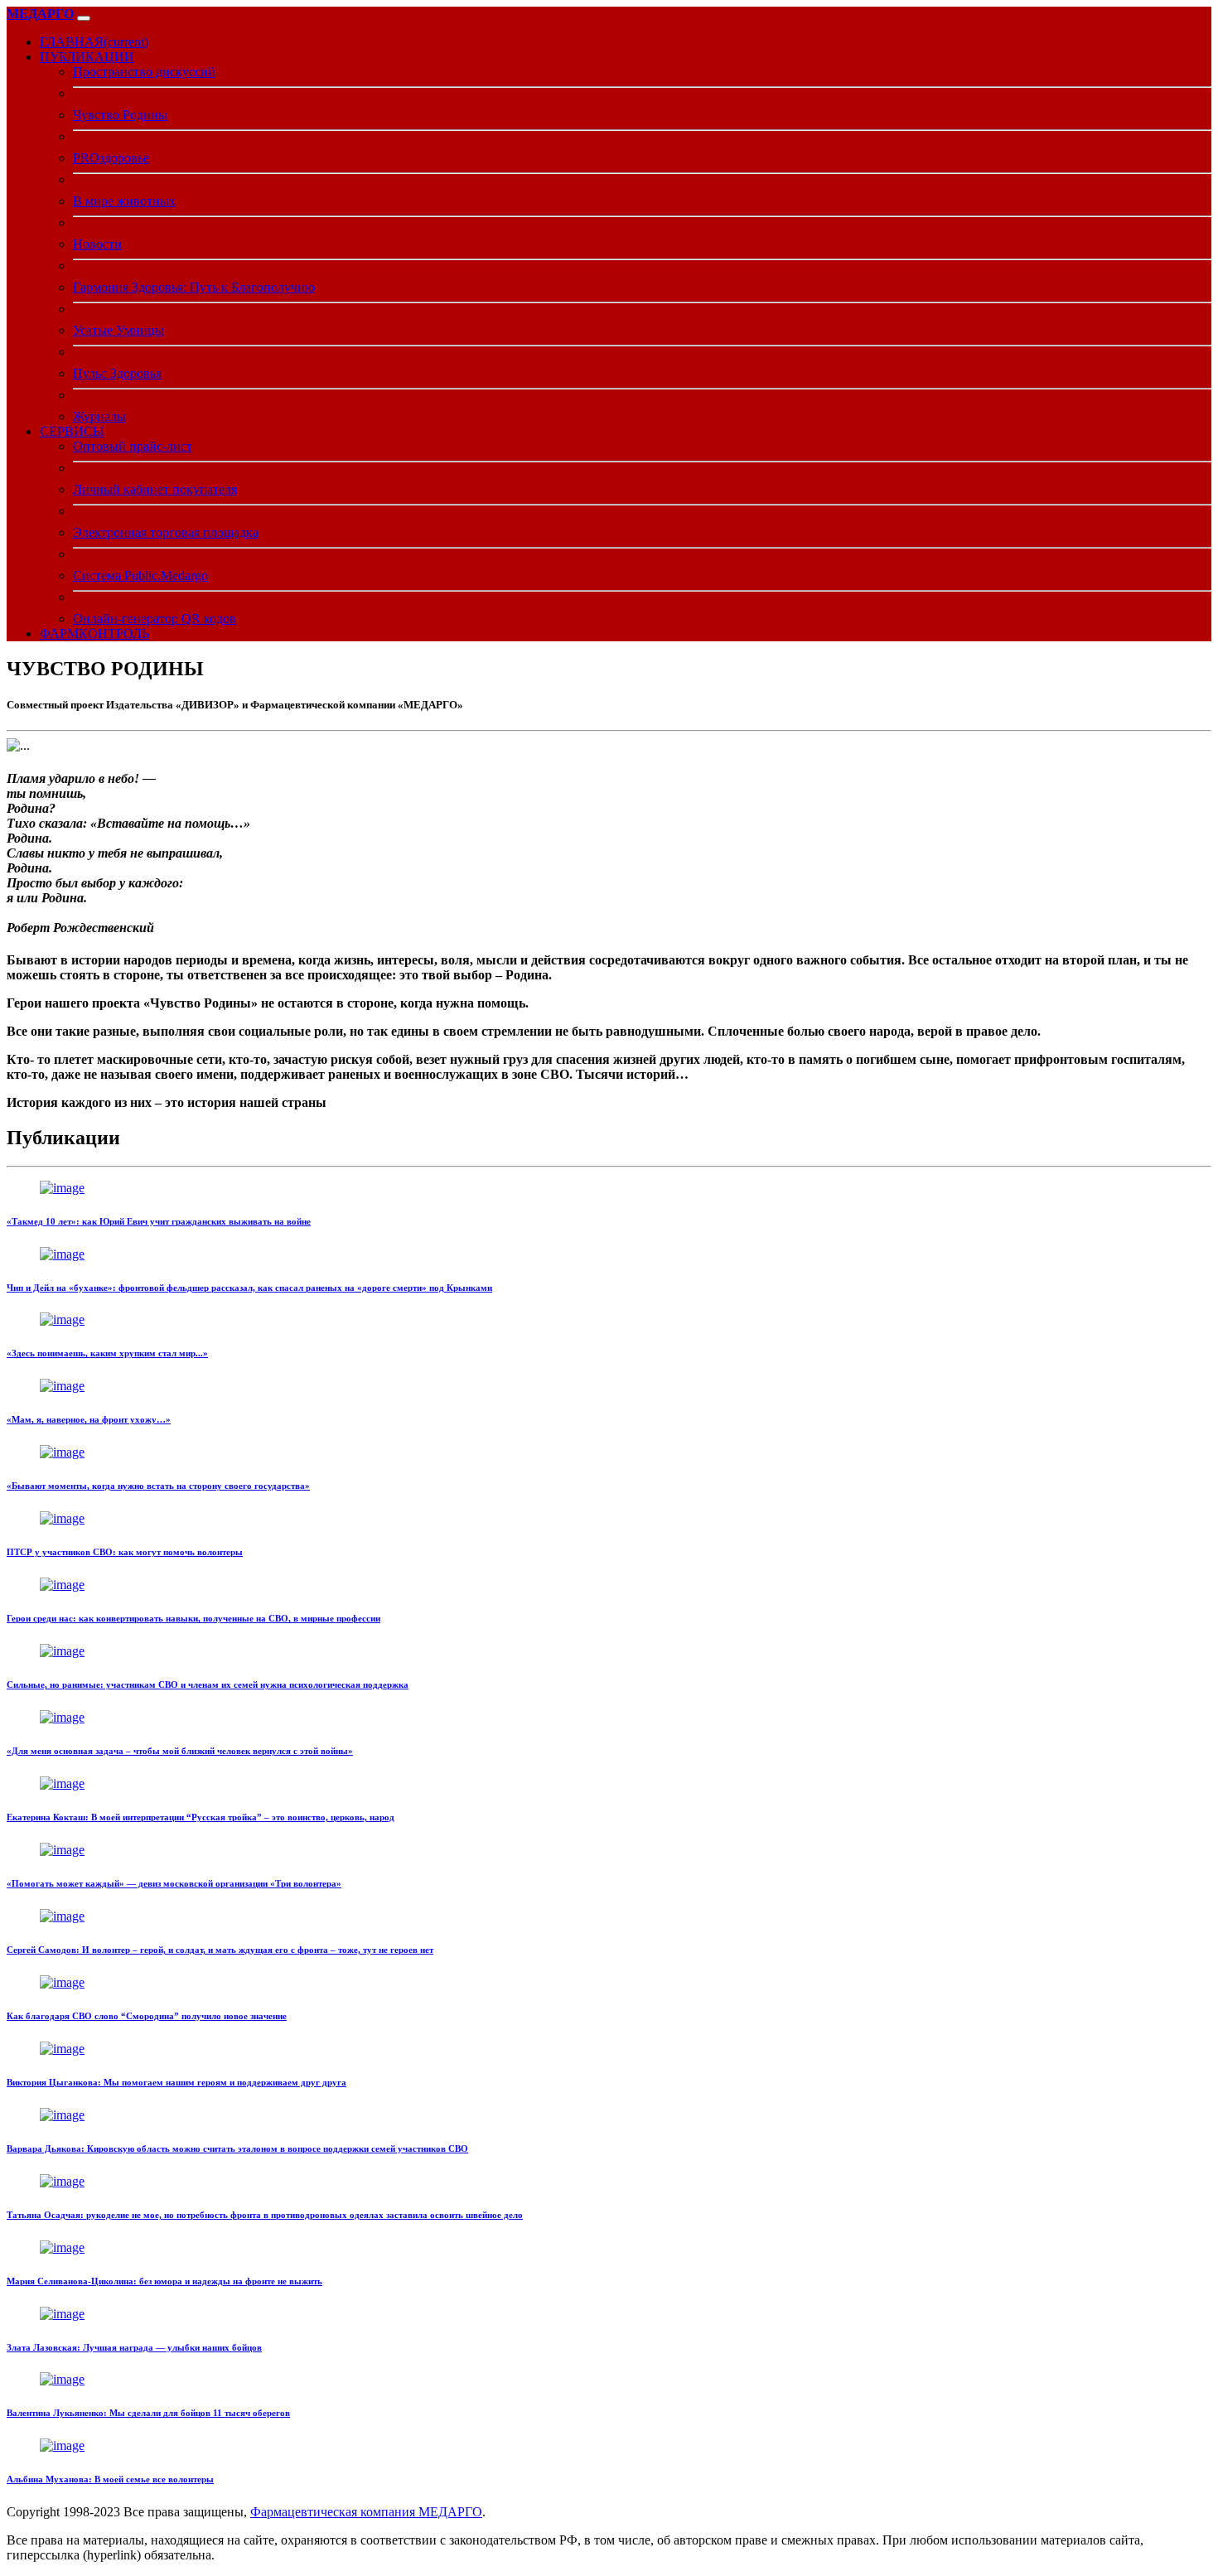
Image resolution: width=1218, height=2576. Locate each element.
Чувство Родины (120, 115)
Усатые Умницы (118, 330)
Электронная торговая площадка (166, 532)
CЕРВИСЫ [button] (72, 431)
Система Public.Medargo (140, 575)
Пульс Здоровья (117, 373)
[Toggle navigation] (84, 18)
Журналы (99, 416)
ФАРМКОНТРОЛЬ (94, 633)
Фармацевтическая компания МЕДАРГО (366, 2512)
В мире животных (124, 201)
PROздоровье (111, 158)
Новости (97, 244)
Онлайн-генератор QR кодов (155, 619)
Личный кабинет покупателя (155, 489)
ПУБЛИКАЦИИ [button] (87, 57)
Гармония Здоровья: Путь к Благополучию (194, 287)
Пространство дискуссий (144, 72)
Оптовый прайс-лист (133, 446)
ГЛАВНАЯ (94, 42)
